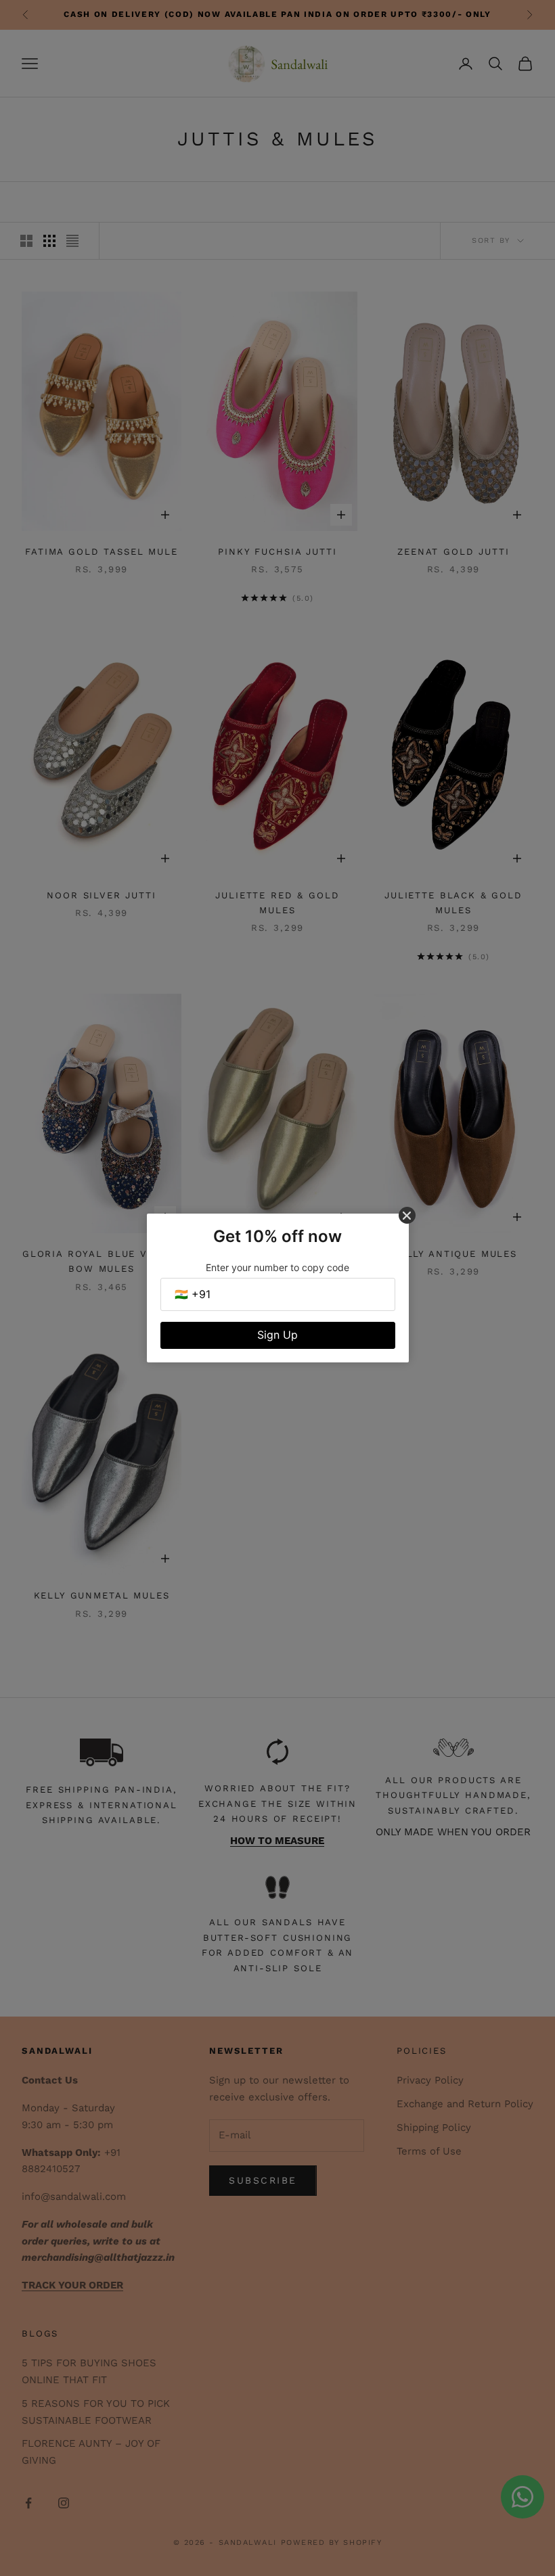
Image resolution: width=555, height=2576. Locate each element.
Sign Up (277, 1335)
